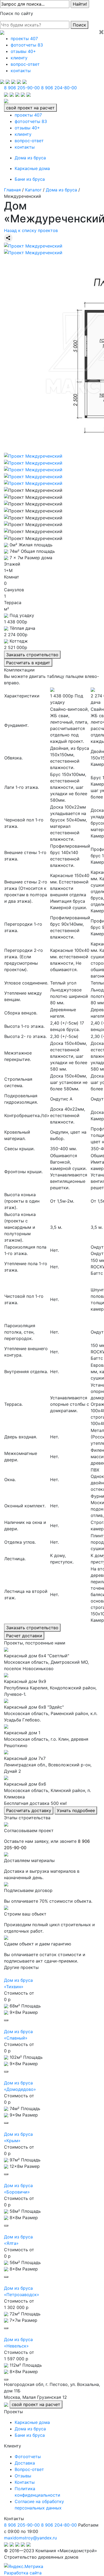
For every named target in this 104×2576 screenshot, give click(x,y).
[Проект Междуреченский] (33, 245)
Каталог (33, 190)
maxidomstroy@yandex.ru (30, 2538)
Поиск (79, 25)
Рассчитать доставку (29, 1810)
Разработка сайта (23, 2573)
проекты (24, 38)
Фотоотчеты (28, 2457)
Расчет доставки (24, 1636)
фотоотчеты (27, 45)
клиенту (19, 58)
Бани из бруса (30, 179)
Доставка (25, 2463)
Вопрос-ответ (29, 2469)
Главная (12, 190)
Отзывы (23, 2476)
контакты (21, 71)
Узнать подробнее (76, 1810)
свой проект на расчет (30, 108)
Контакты (25, 2482)
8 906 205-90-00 (22, 88)
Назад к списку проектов (31, 230)
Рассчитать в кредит (28, 663)
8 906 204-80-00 (59, 88)
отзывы (23, 51)
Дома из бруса (30, 158)
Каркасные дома (32, 168)
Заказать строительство (32, 655)
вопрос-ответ (25, 64)
